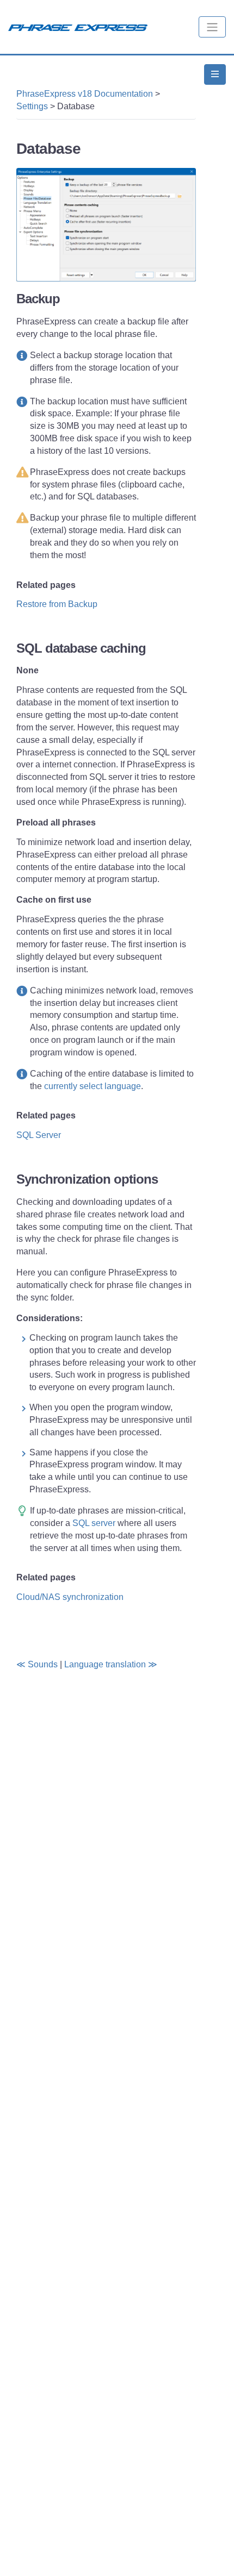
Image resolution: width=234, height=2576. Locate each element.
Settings (32, 106)
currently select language (93, 1086)
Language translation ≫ (111, 1664)
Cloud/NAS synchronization (70, 1597)
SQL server (95, 1523)
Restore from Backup (57, 604)
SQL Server (39, 1135)
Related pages (46, 585)
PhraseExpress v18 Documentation (85, 94)
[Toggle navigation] (212, 27)
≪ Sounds (37, 1664)
